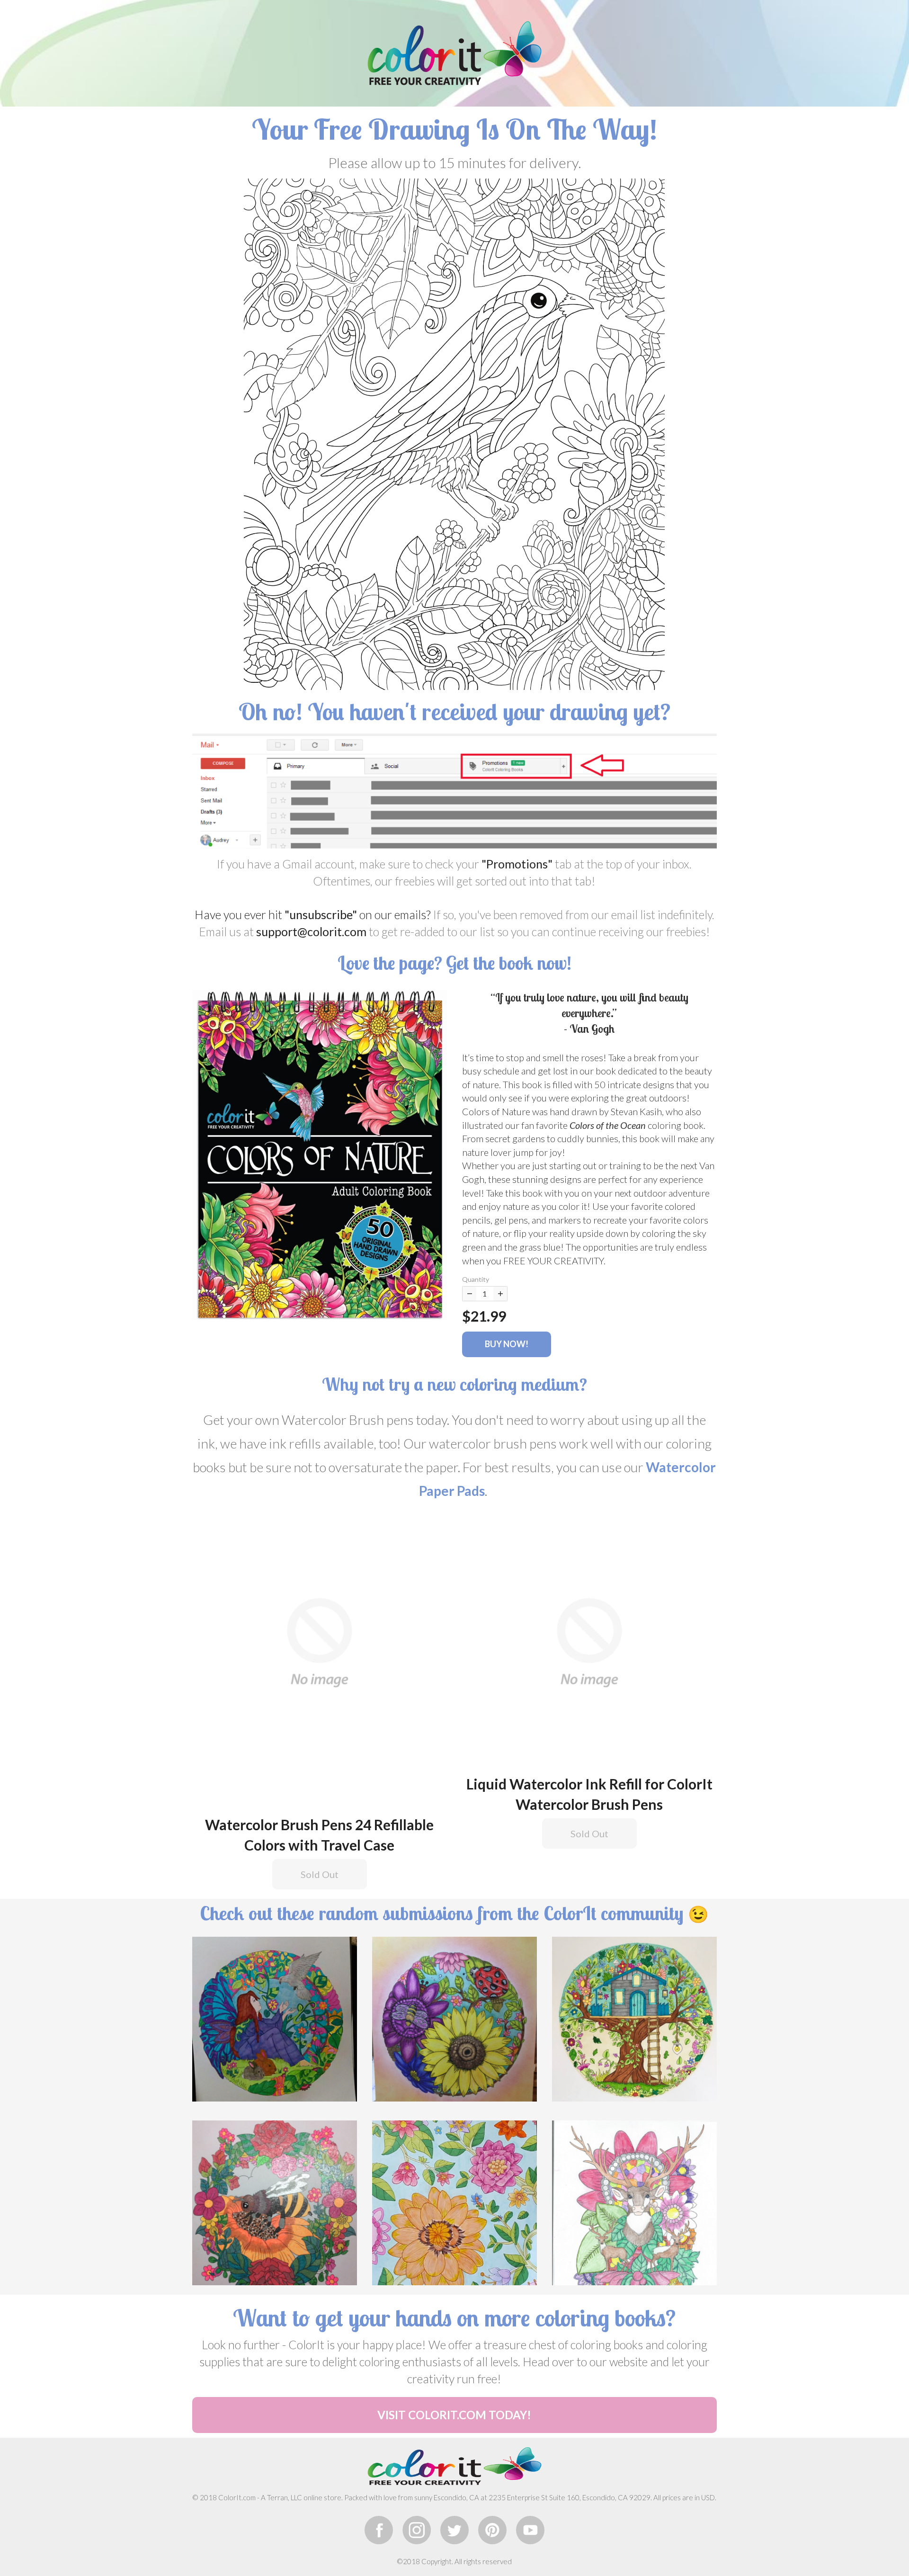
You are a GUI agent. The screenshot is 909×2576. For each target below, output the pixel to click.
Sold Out (320, 1874)
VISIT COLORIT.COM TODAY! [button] (454, 2415)
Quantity (476, 1279)
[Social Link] (379, 2530)
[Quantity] (469, 1294)
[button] (320, 1154)
